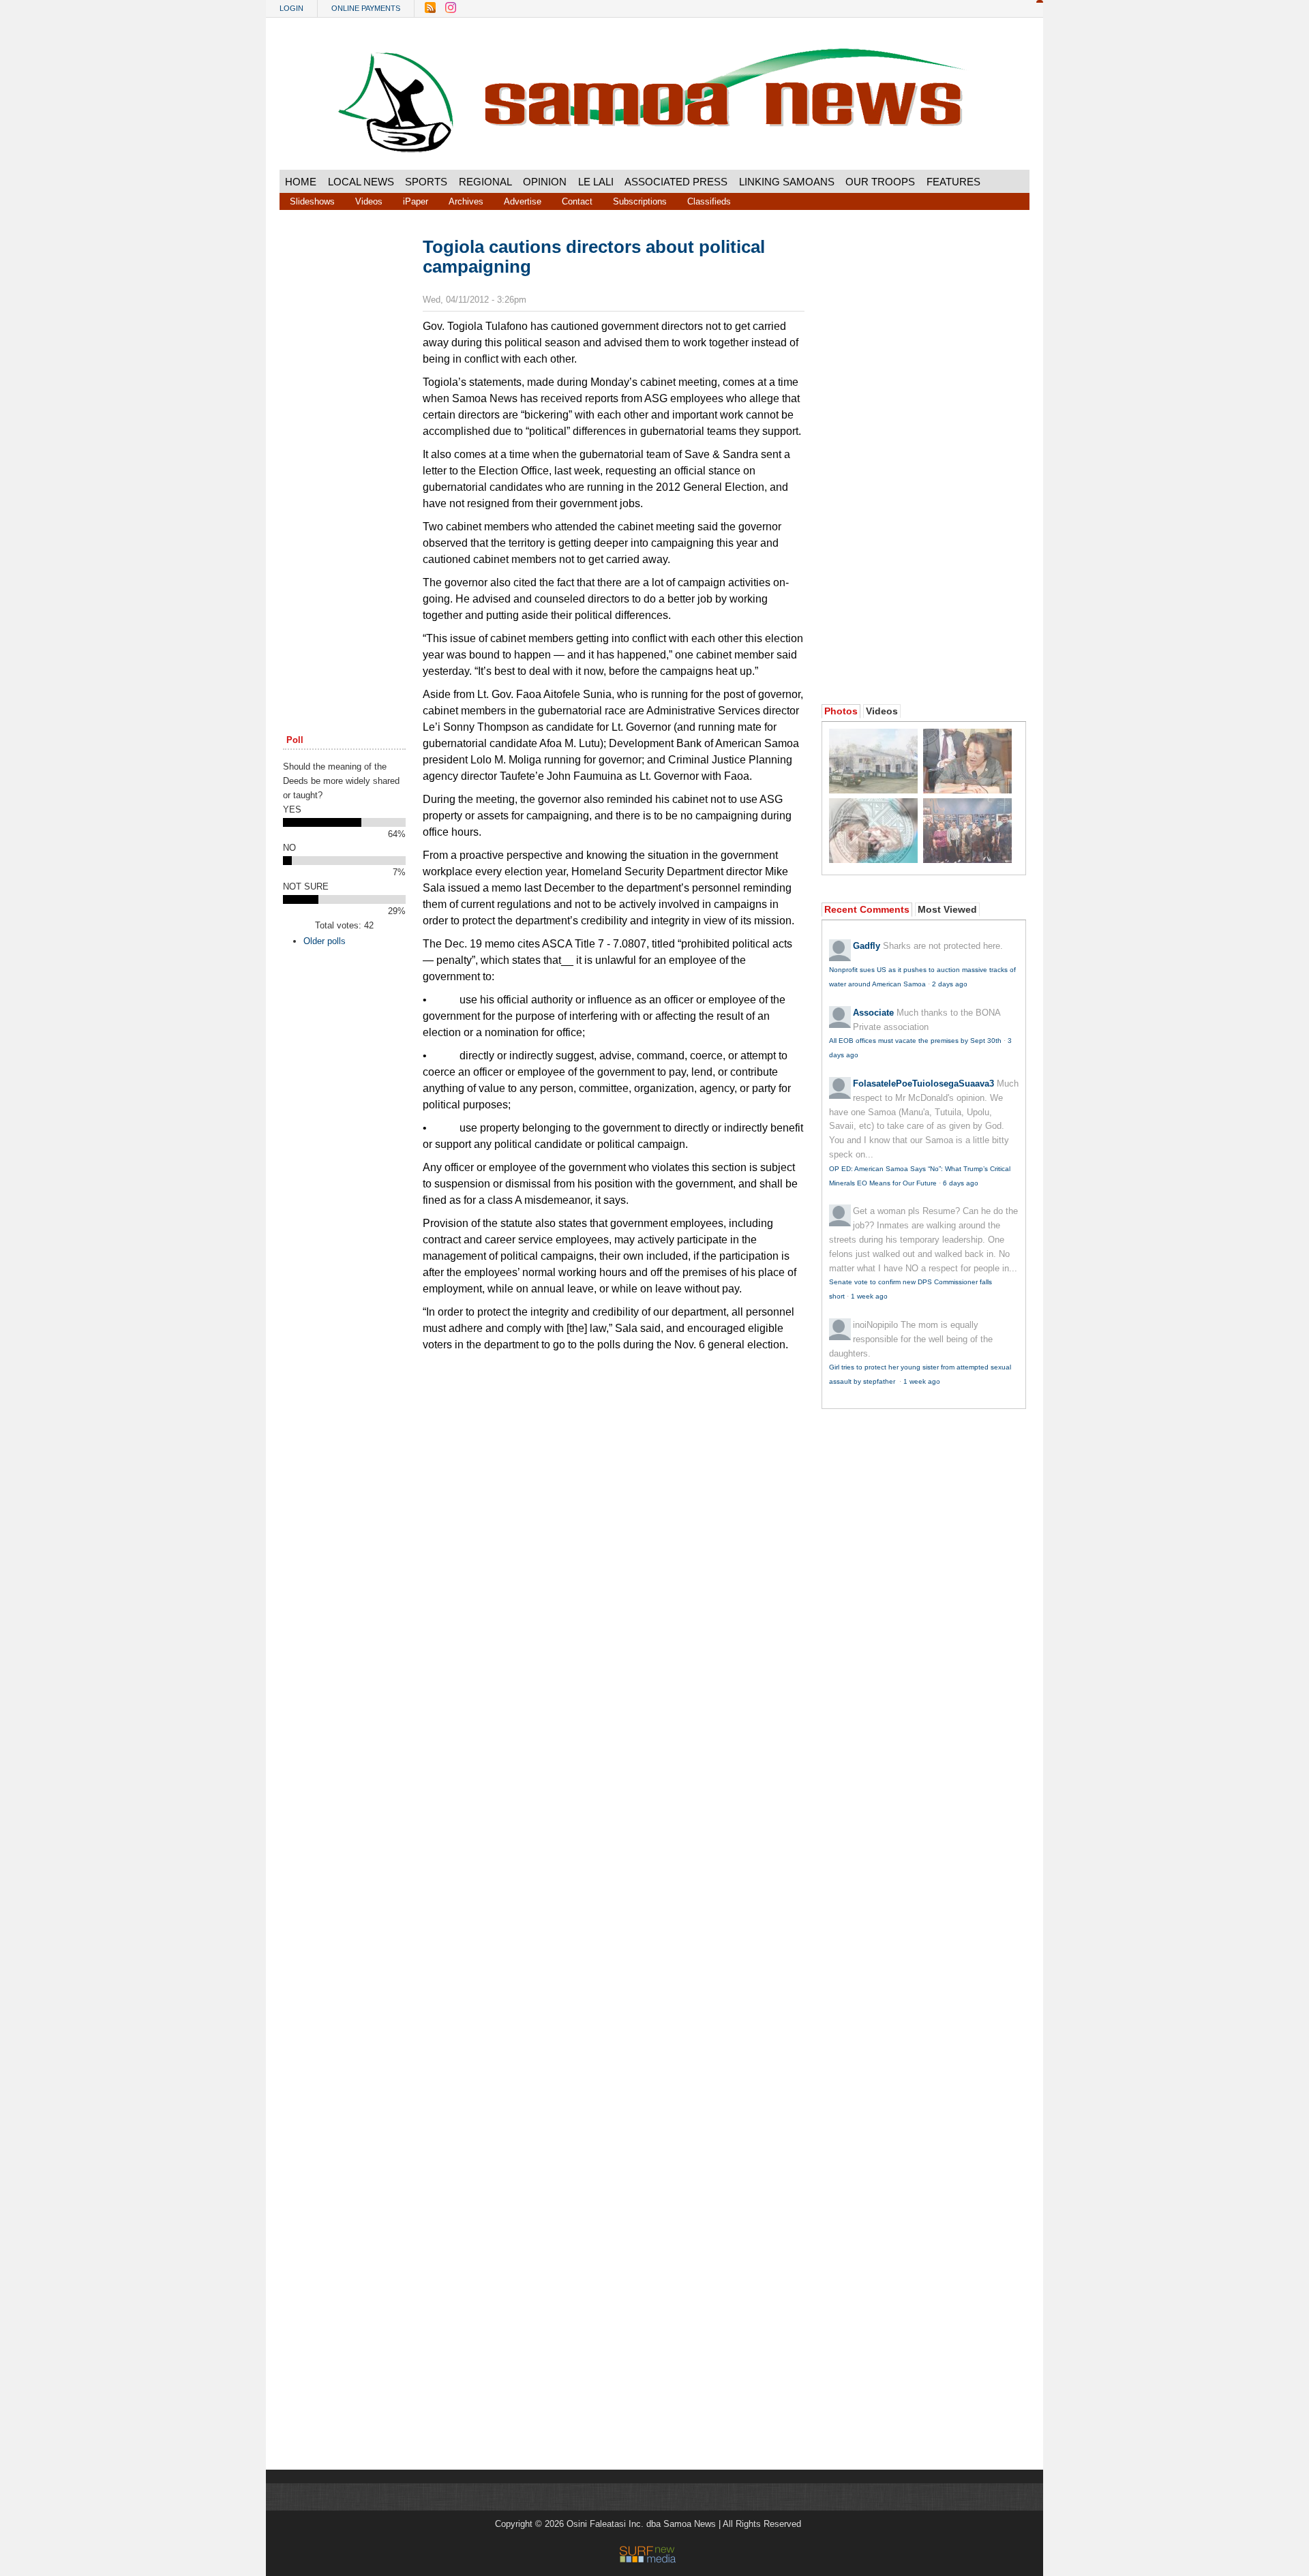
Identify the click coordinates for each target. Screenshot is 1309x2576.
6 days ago (961, 1183)
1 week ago (869, 1296)
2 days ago (950, 984)
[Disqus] (614, 1885)
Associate (873, 1013)
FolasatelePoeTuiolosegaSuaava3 (923, 1084)
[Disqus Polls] (614, 1530)
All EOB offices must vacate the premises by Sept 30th (915, 1041)
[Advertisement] (344, 445)
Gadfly (867, 946)
